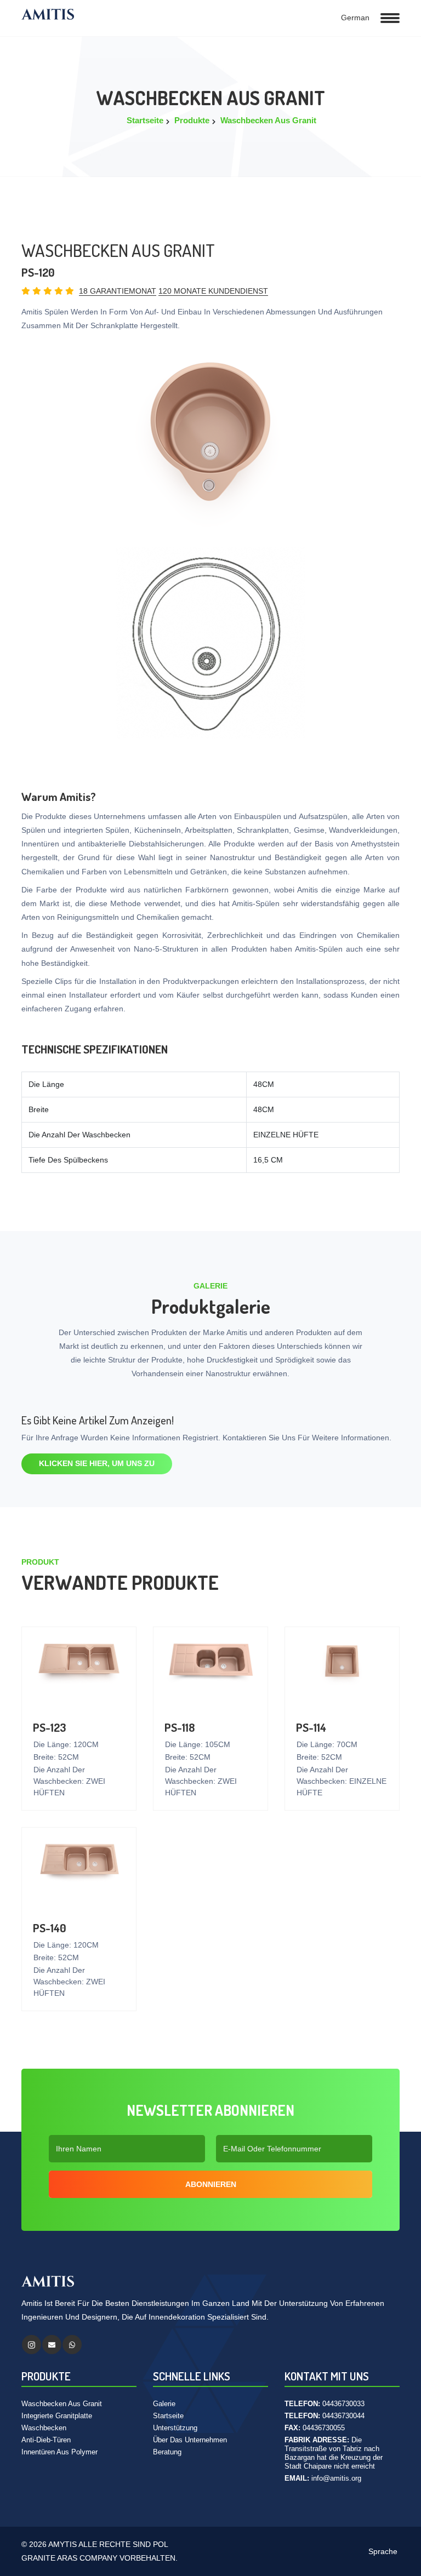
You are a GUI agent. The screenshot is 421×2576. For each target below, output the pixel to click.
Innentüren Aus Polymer (59, 2452)
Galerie (164, 2404)
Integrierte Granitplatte (57, 2416)
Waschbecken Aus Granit (268, 120)
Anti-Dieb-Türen (46, 2440)
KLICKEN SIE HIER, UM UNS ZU (97, 1463)
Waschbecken (44, 2428)
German (354, 18)
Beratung (167, 2452)
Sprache (382, 2551)
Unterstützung (175, 2428)
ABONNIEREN (211, 2184)
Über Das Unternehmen (190, 2440)
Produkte (192, 120)
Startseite (145, 120)
